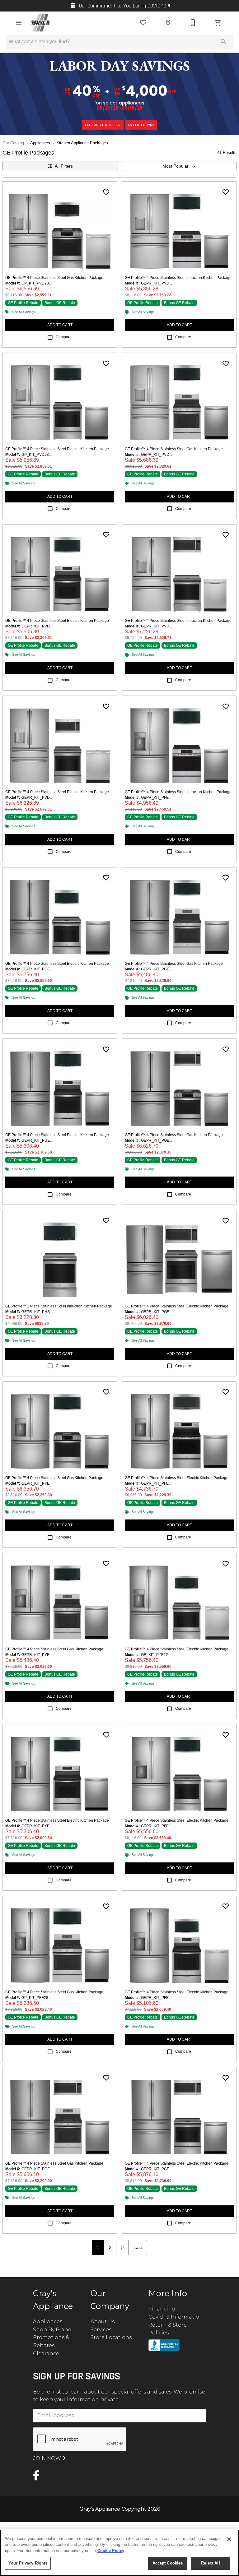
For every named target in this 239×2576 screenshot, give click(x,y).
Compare (64, 337)
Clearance (46, 2354)
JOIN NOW (48, 2458)
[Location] (168, 23)
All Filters (64, 166)
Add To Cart (60, 325)
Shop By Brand (52, 2330)
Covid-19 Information (176, 2317)
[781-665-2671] (193, 23)
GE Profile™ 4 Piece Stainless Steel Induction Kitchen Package (178, 278)
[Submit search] (223, 42)
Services (101, 2330)
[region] (119, 2553)
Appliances (40, 143)
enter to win (141, 125)
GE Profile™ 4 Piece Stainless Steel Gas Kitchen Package (54, 278)
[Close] (229, 2539)
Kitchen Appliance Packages (82, 143)
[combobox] (179, 166)
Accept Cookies (168, 2563)
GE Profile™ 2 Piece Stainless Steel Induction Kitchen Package (59, 1306)
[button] (19, 23)
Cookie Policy (111, 2551)
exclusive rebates (103, 125)
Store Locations (111, 2337)
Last (138, 2247)
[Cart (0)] (218, 23)
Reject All (210, 2563)
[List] (143, 23)
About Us (103, 2322)
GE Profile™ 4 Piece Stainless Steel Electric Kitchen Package (57, 449)
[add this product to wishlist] (106, 192)
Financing (162, 2309)
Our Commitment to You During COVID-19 (123, 6)
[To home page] (41, 23)
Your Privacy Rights (28, 2563)
